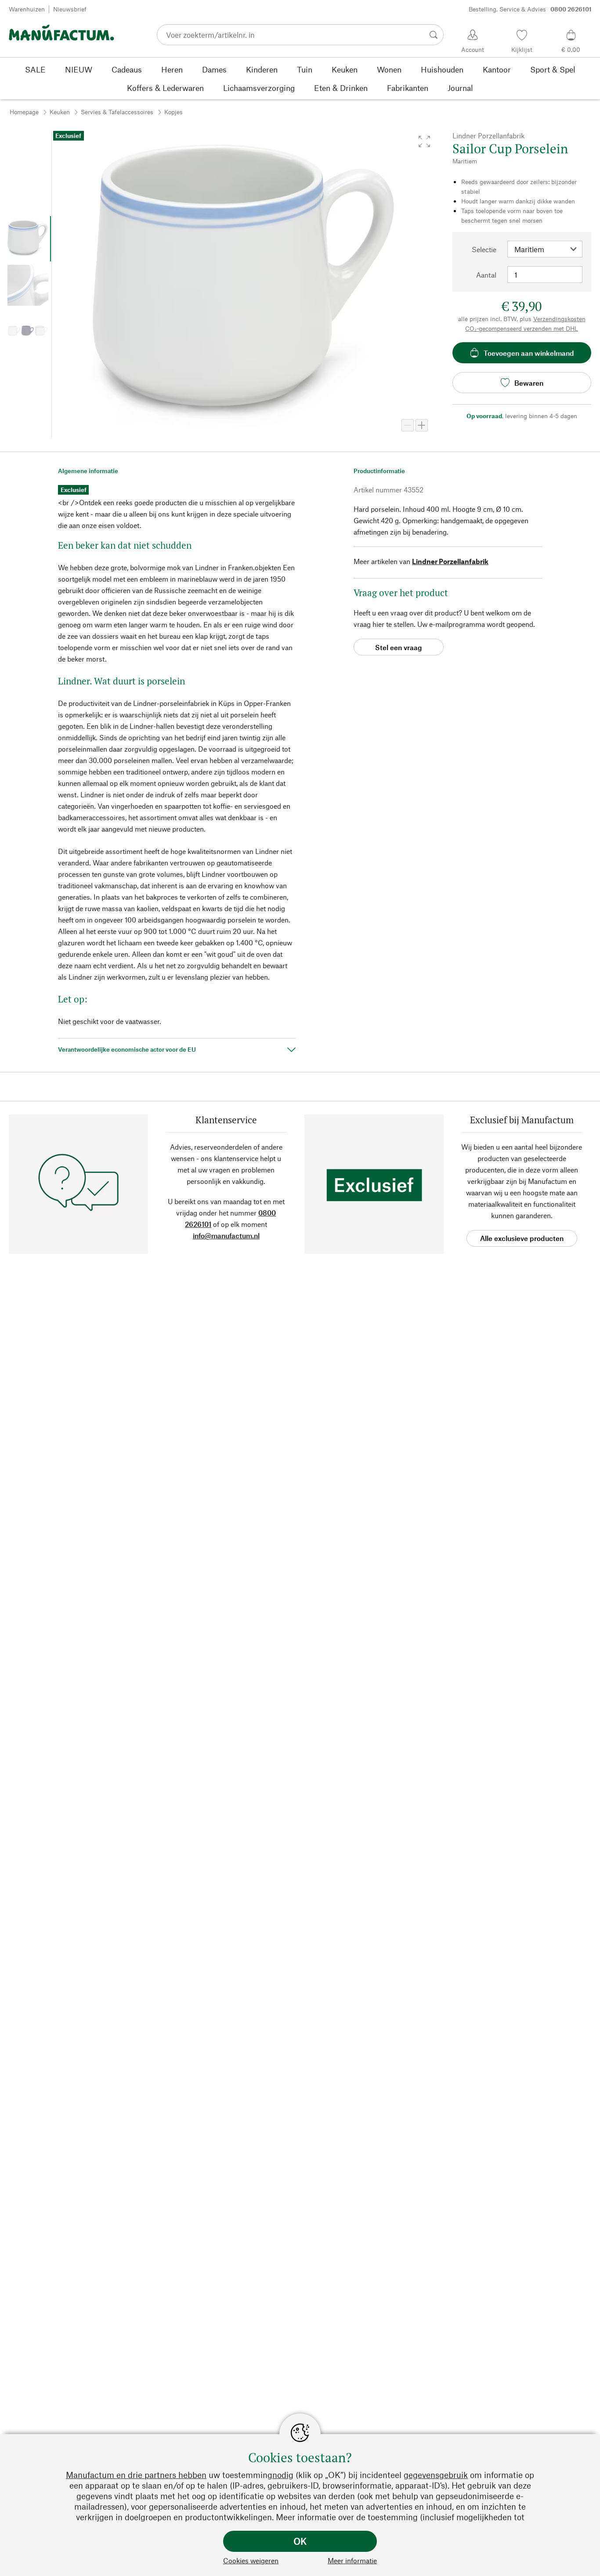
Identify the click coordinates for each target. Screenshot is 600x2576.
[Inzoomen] (422, 425)
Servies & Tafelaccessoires (117, 112)
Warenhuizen (27, 9)
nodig (283, 2475)
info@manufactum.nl (226, 1236)
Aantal (486, 275)
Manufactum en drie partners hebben (136, 2475)
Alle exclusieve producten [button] (522, 1238)
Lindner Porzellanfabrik (450, 561)
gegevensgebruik (436, 2475)
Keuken (60, 112)
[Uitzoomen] (408, 425)
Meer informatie (352, 2560)
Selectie (484, 249)
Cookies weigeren (251, 2560)
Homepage (24, 112)
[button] (424, 141)
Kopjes (173, 112)
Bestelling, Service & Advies (530, 9)
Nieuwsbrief (70, 9)
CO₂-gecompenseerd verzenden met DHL (522, 328)
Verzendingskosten (559, 319)
